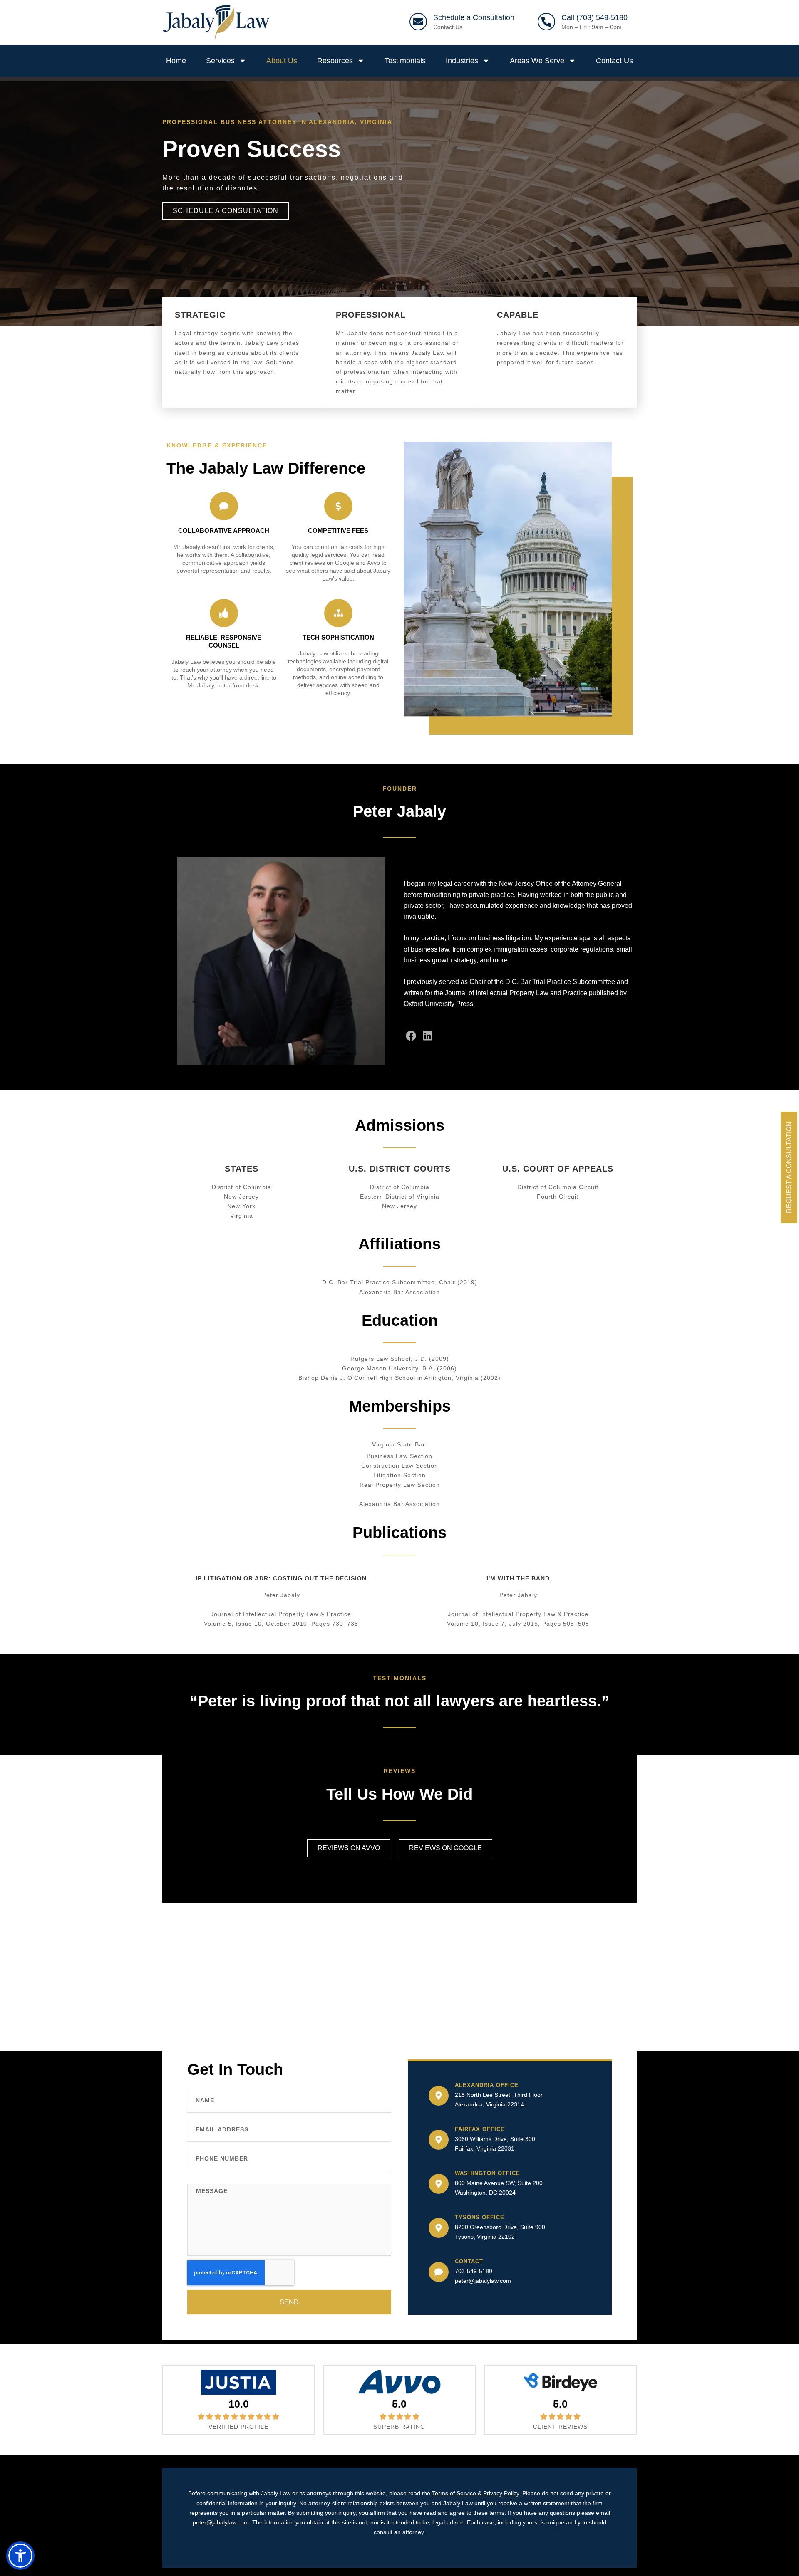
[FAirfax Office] (439, 2140)
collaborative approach (224, 530)
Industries (462, 61)
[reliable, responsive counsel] (224, 613)
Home (176, 61)
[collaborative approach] (224, 506)
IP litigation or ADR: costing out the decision (281, 1578)
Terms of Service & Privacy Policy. (476, 2493)
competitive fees (338, 530)
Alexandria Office (487, 2085)
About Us (282, 61)
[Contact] (439, 2272)
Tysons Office (480, 2217)
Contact (469, 2261)
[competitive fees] (338, 506)
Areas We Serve (537, 61)
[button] (20, 2556)
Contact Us (448, 27)
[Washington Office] (439, 2184)
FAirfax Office (480, 2129)
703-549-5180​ (474, 2271)
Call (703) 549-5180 (594, 17)
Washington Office (488, 2173)
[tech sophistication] (338, 613)
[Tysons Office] (439, 2228)
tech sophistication (338, 637)
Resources (335, 61)
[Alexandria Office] (439, 2096)
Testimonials (405, 61)
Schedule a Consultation (474, 17)
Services (220, 61)
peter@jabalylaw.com (483, 2281)
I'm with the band (518, 1578)
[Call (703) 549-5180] (546, 22)
